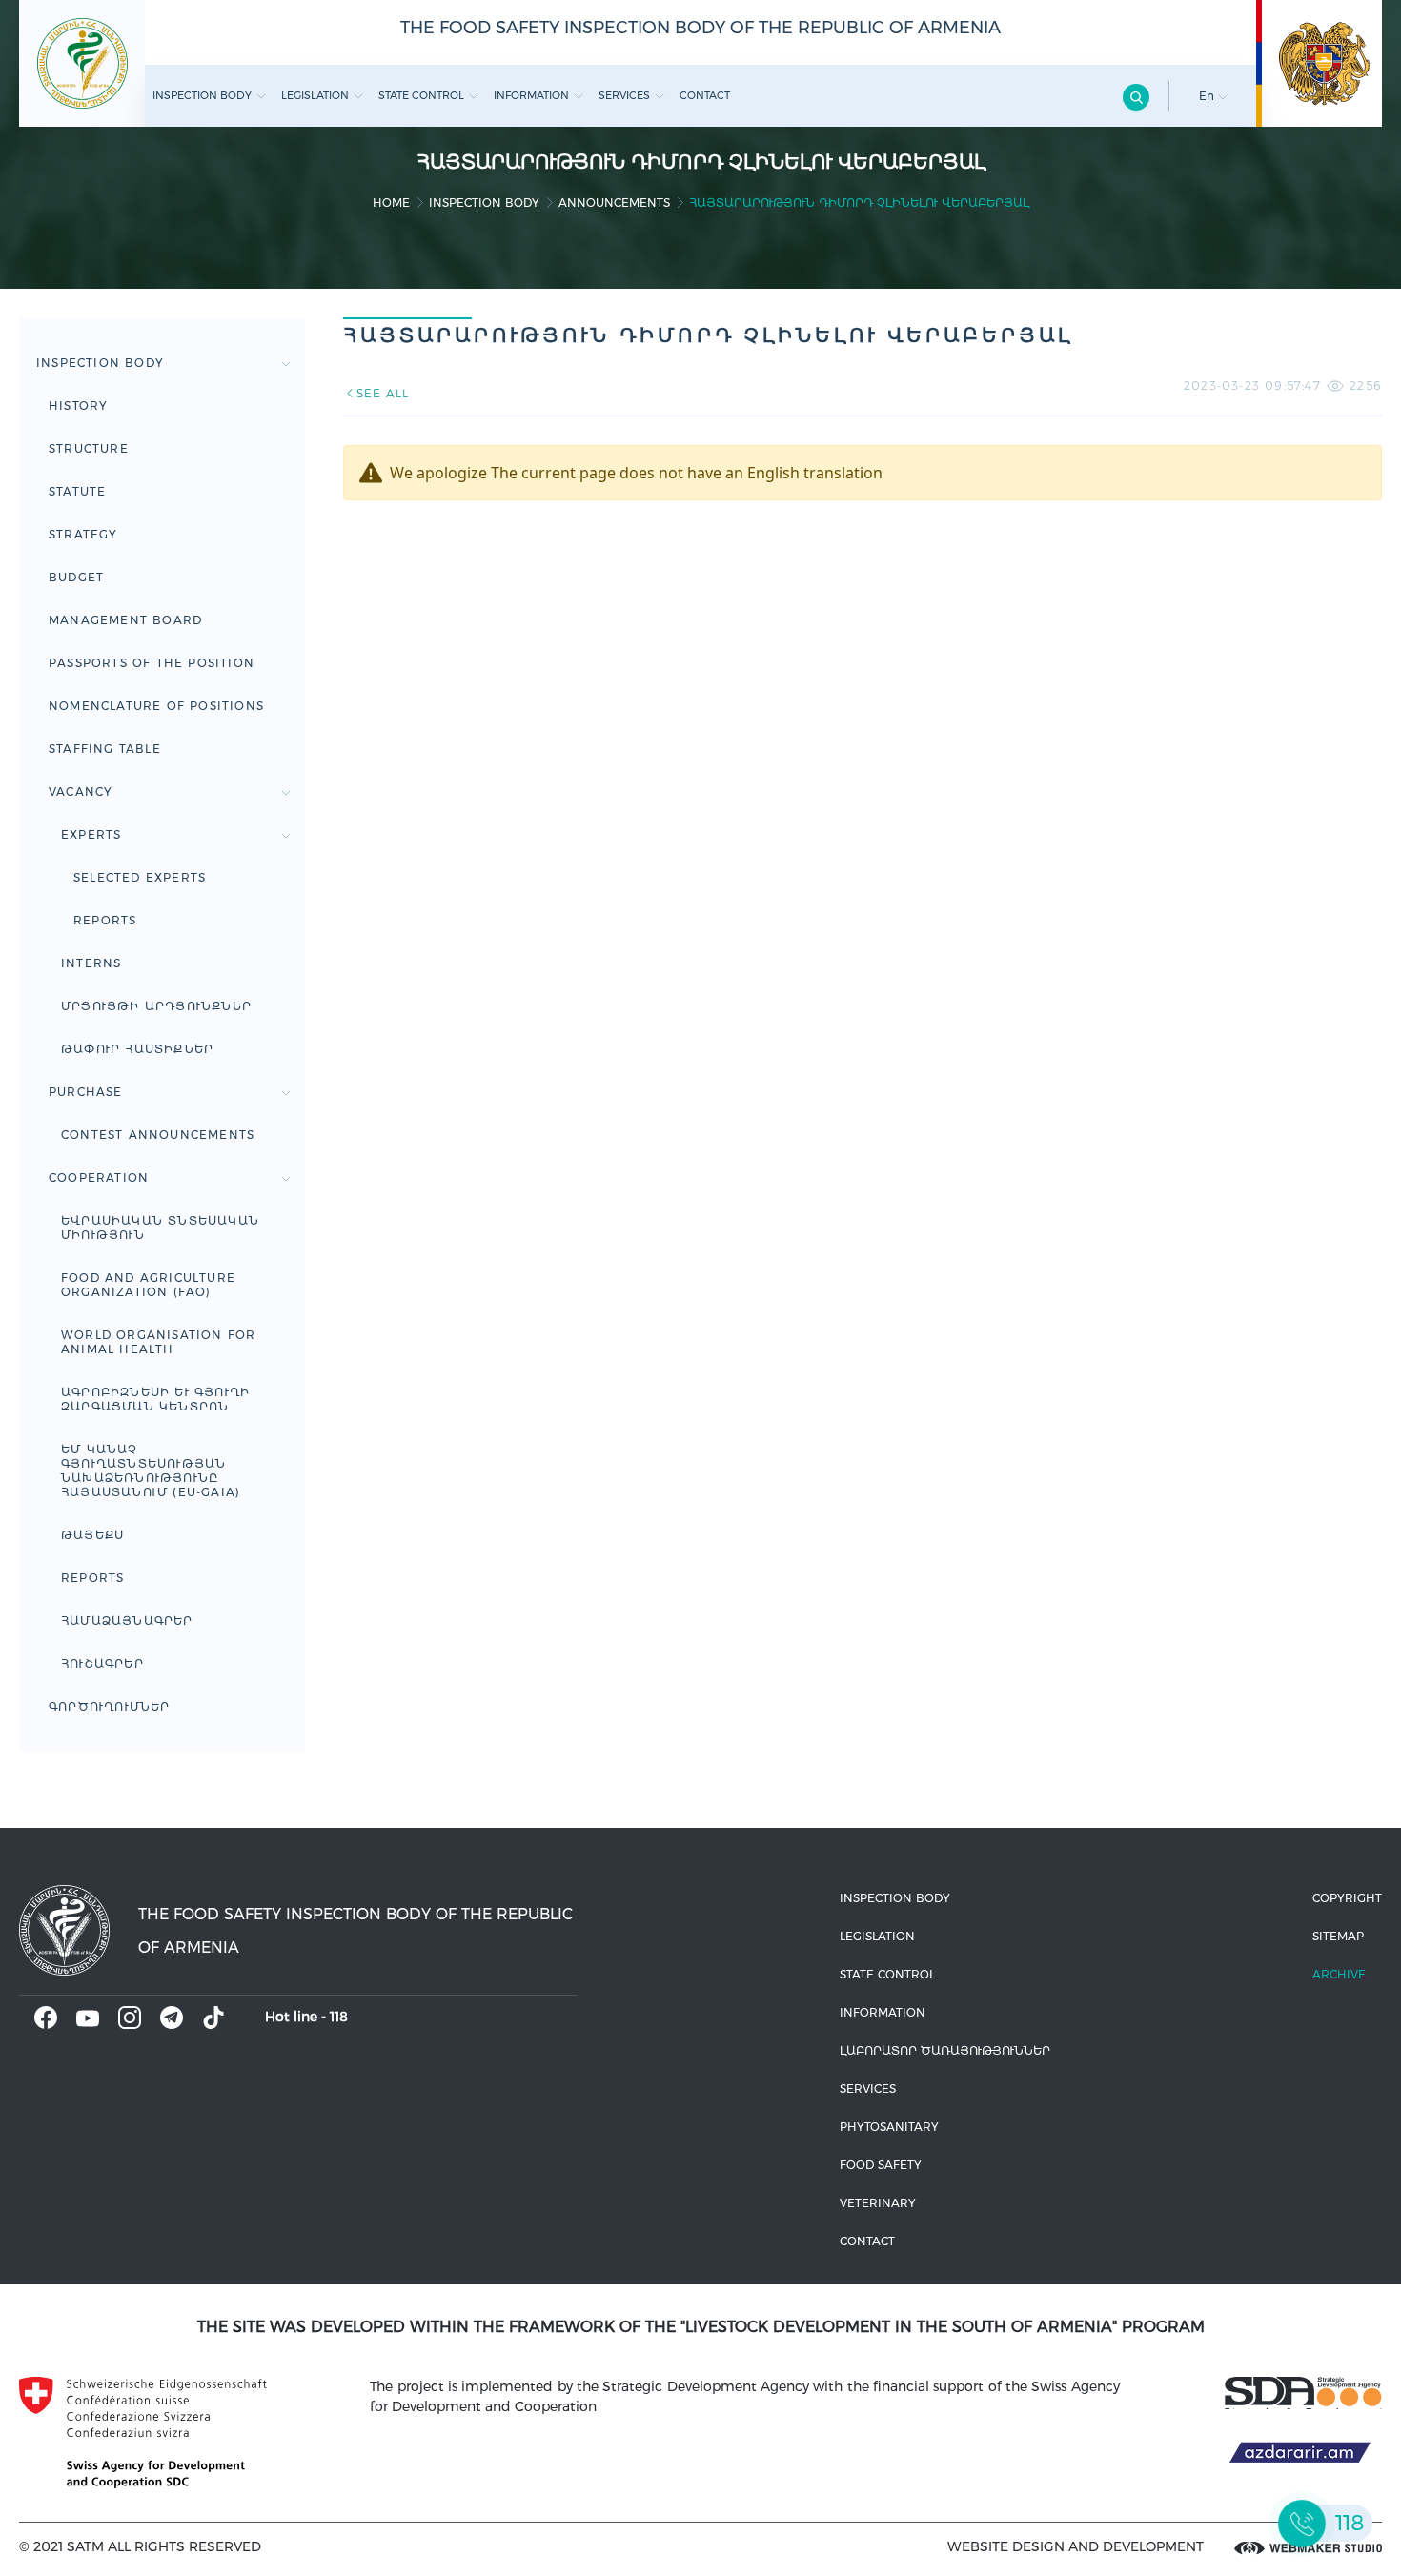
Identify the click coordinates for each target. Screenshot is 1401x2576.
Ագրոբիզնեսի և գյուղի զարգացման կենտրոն (155, 1399)
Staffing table (105, 749)
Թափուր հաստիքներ (137, 1049)
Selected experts (140, 877)
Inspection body (202, 95)
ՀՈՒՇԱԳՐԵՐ (102, 1663)
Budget (76, 577)
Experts (91, 834)
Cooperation (99, 1177)
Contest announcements (158, 1135)
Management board (125, 620)
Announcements (614, 203)
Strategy (83, 534)
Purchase (86, 1092)
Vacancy (81, 791)
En (1208, 96)
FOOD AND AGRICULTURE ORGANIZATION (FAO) (148, 1285)
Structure (89, 448)
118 (339, 2017)
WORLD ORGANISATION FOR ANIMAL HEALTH (158, 1342)
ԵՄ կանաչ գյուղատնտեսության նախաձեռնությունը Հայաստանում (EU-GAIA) (151, 1471)
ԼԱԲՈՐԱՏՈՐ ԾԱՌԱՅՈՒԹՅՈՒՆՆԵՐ (945, 2050)
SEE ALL (383, 393)
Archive (1339, 1974)
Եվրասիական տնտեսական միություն (160, 1227)
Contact (705, 95)
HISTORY (78, 406)
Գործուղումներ (110, 1706)
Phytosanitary (889, 2127)
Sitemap (1338, 1936)
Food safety (881, 2165)
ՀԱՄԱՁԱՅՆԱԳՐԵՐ (127, 1621)
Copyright (1347, 1898)
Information (531, 95)
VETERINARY (878, 2203)
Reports (105, 920)
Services (624, 95)
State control (421, 95)
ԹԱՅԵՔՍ (92, 1535)
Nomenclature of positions (156, 706)
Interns (91, 963)
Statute (77, 491)
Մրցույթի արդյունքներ (156, 1006)
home (391, 203)
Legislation (315, 95)
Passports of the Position (152, 663)
